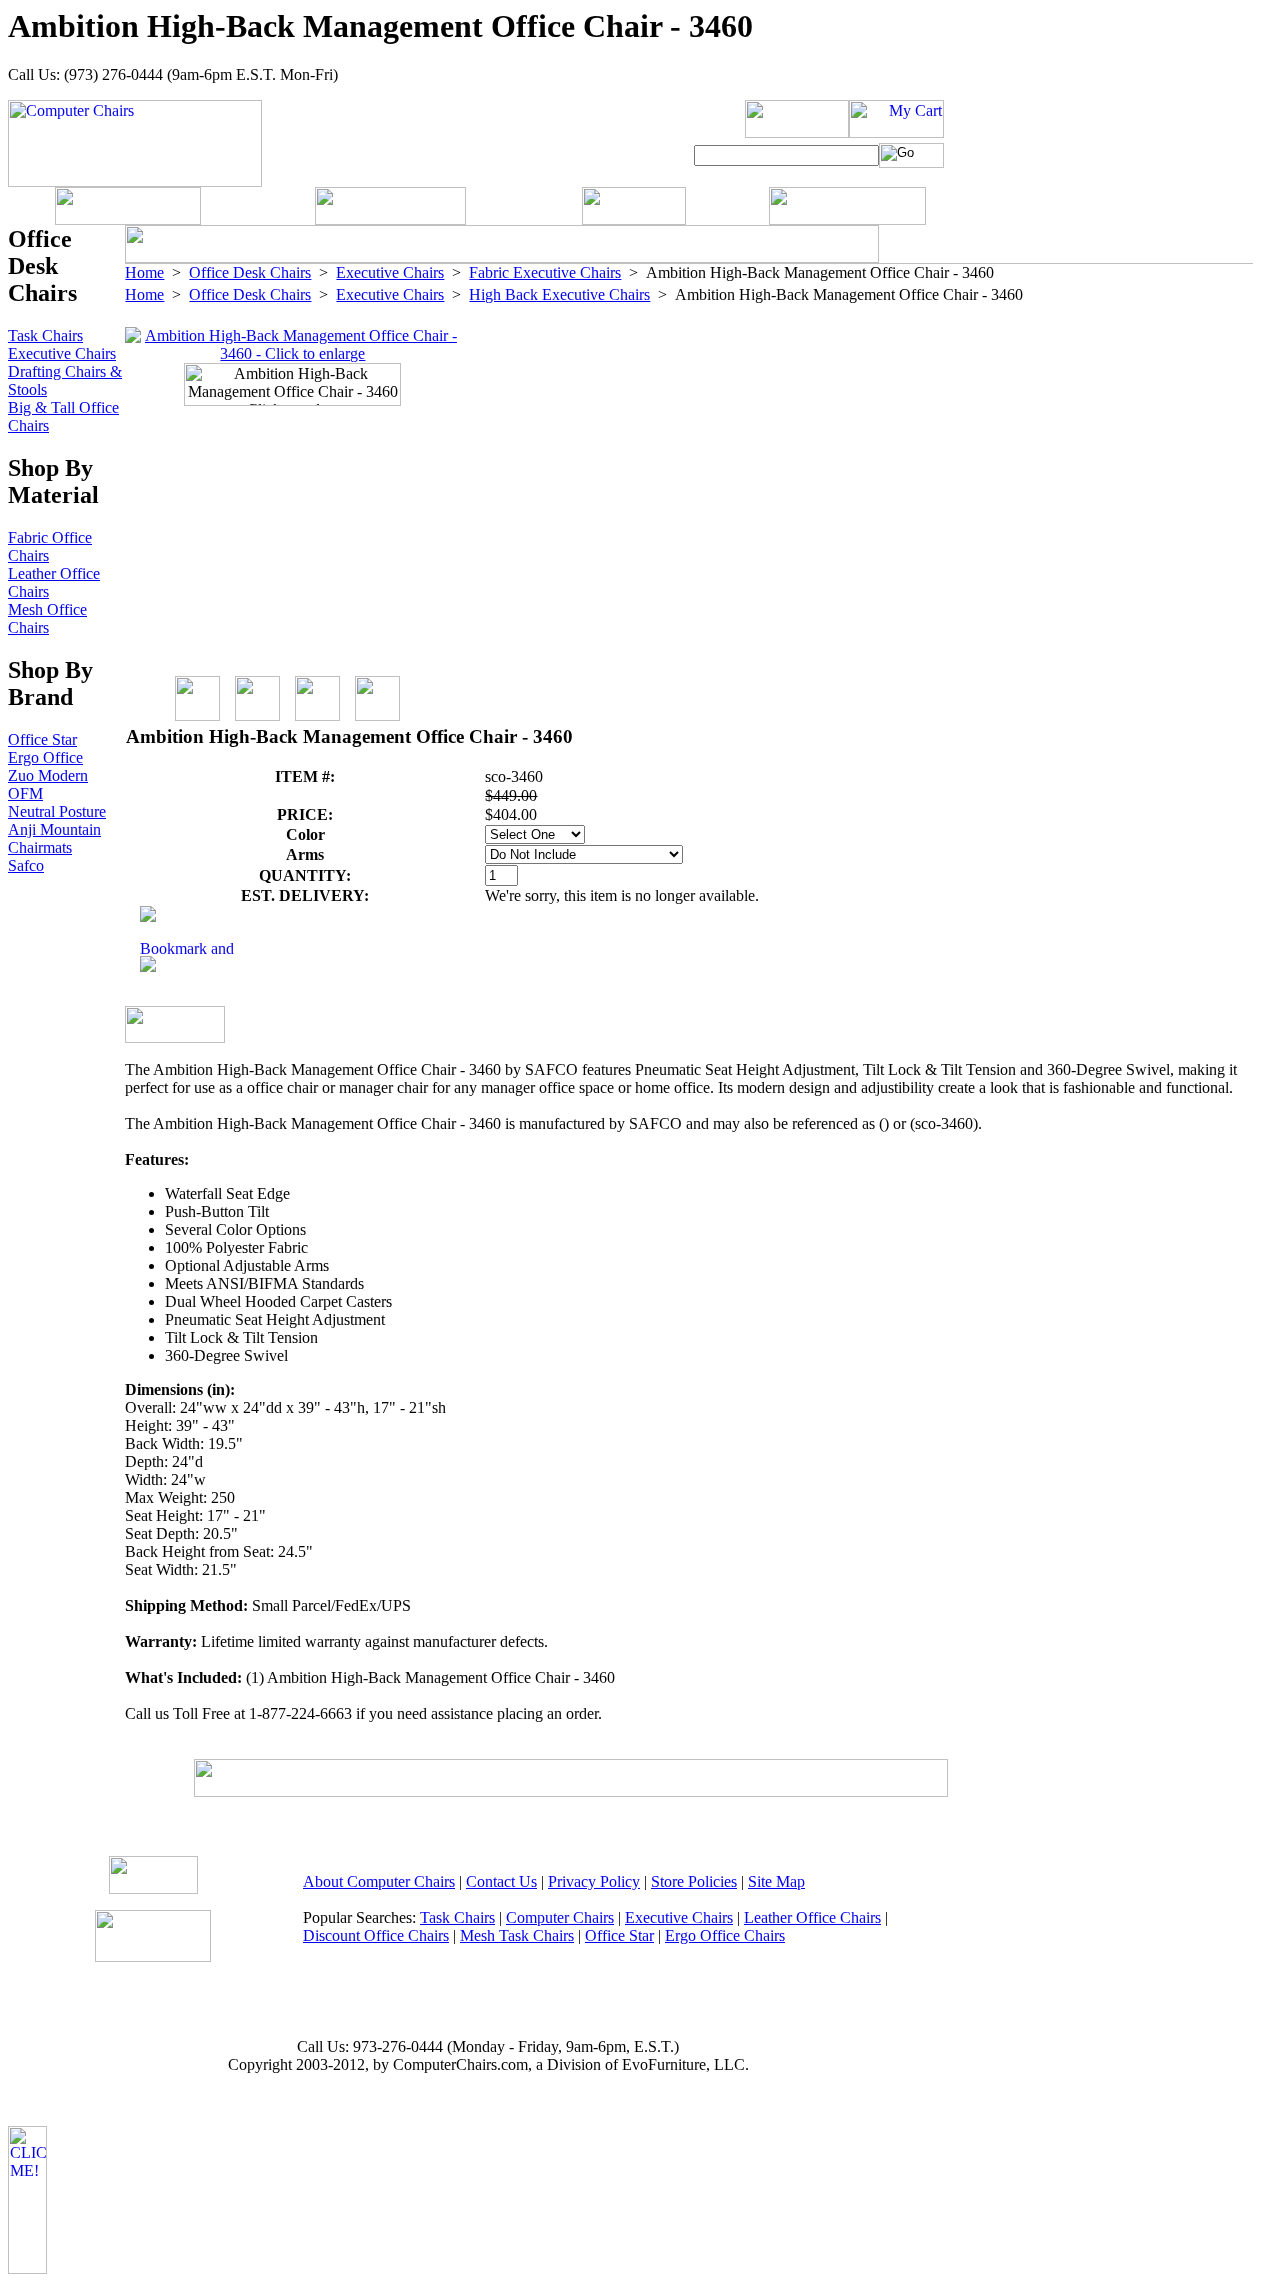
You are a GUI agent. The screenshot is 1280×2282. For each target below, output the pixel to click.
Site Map (776, 1881)
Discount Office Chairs (376, 1935)
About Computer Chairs (379, 1881)
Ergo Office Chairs (725, 1935)
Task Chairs (45, 335)
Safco (26, 865)
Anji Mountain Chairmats (54, 838)
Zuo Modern (48, 775)
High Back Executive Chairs (559, 294)
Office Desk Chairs (250, 272)
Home (144, 272)
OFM (25, 793)
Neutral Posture (57, 811)
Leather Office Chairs (812, 1917)
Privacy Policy (594, 1881)
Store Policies (694, 1881)
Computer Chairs (560, 1917)
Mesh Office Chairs (47, 618)
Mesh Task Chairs (517, 1935)
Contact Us (501, 1881)
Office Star (42, 739)
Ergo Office (45, 757)
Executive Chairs (390, 272)
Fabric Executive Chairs (545, 272)
